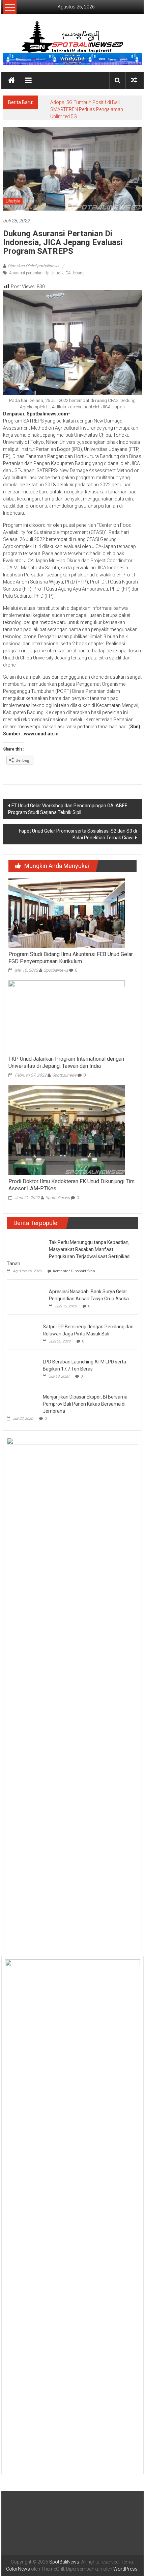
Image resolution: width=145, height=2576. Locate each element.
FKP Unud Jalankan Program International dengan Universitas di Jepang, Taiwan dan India (66, 1062)
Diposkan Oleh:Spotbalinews (33, 266)
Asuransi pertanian (26, 273)
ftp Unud (52, 273)
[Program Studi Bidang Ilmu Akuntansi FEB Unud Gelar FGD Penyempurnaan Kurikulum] (67, 913)
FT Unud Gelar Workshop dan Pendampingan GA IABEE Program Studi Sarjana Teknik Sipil (68, 809)
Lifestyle (13, 201)
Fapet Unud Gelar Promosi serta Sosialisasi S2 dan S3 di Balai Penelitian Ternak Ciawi (78, 834)
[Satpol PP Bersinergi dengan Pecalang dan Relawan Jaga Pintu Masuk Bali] (23, 1332)
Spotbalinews (56, 970)
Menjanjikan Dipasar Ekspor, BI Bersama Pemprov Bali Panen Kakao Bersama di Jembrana (85, 1404)
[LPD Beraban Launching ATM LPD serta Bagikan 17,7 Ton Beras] (23, 1367)
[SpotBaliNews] (11, 80)
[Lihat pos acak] (134, 80)
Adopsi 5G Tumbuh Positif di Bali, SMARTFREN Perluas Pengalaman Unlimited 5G (87, 109)
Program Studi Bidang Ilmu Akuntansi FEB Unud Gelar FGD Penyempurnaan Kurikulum (71, 958)
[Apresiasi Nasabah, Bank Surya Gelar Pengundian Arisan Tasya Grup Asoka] (26, 1295)
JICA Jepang (74, 273)
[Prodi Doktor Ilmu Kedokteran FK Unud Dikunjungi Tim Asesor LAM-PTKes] (67, 1130)
